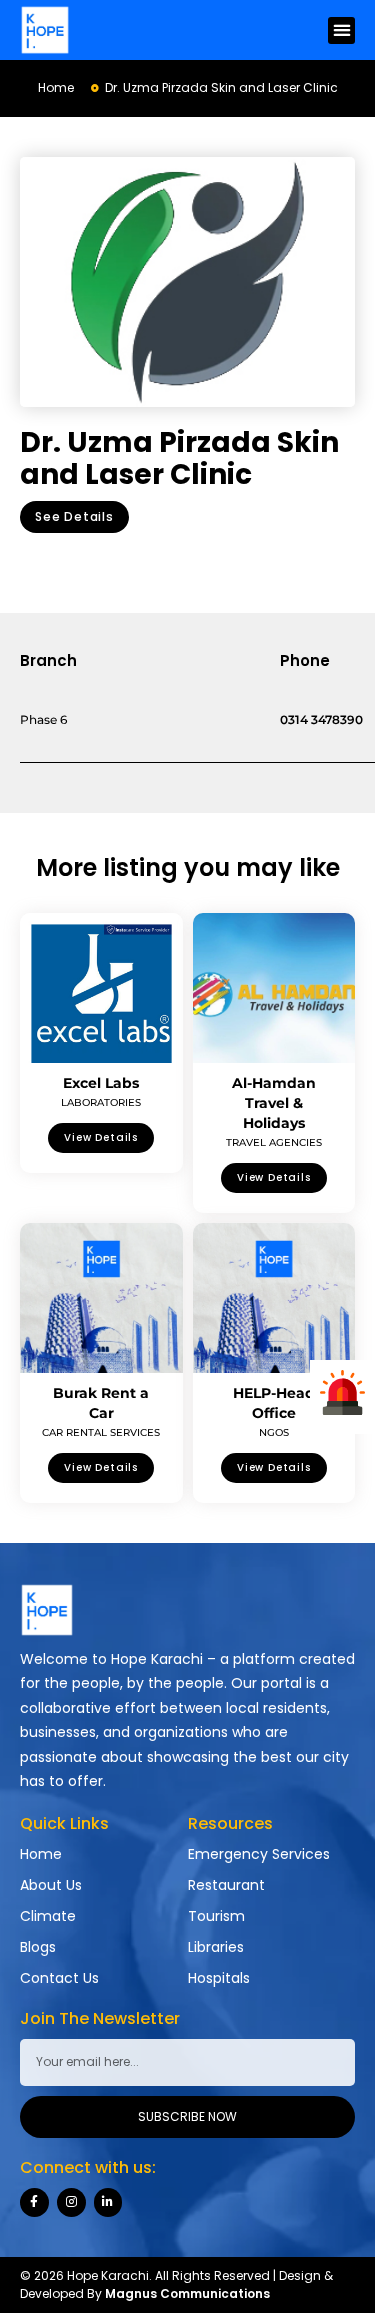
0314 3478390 (321, 719)
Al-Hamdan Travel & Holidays (274, 1103)
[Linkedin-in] (108, 2202)
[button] (341, 30)
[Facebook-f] (34, 2202)
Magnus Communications (187, 2293)
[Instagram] (71, 2202)
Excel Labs (101, 1083)
